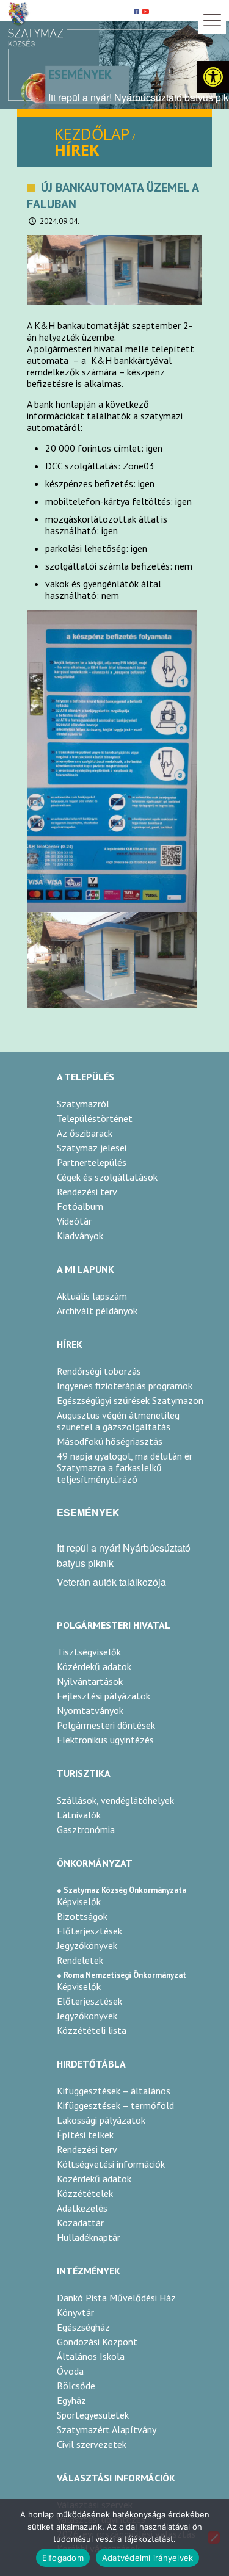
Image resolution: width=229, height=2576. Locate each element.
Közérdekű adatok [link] (94, 1666)
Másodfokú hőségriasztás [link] (110, 1442)
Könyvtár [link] (75, 2312)
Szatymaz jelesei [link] (92, 1148)
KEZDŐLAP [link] (92, 134)
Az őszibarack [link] (85, 1133)
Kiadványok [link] (80, 1236)
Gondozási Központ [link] (97, 2342)
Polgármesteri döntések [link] (106, 1725)
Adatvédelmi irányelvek (148, 2558)
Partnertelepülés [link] (92, 1162)
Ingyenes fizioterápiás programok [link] (125, 1386)
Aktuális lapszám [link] (92, 1296)
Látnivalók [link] (79, 1815)
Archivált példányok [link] (97, 1311)
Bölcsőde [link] (76, 2386)
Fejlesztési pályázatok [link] (104, 1696)
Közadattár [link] (80, 2223)
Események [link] (80, 74)
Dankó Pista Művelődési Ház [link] (116, 2298)
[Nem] (214, 2538)
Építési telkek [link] (85, 2135)
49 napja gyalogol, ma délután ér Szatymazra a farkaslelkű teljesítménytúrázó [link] (125, 1468)
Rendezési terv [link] (87, 1192)
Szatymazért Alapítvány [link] (107, 2429)
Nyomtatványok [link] (90, 1710)
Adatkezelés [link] (82, 2208)
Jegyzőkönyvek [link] (87, 1945)
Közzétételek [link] (85, 2193)
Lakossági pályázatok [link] (101, 2120)
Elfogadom (63, 2558)
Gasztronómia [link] (86, 1829)
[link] (213, 77)
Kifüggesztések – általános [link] (114, 2091)
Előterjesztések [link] (89, 1931)
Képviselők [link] (79, 1901)
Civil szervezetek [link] (92, 2444)
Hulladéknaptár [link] (89, 2237)
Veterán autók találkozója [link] (111, 1582)
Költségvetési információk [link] (111, 2164)
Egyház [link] (71, 2400)
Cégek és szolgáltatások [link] (107, 1177)
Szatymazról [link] (83, 1104)
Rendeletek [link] (80, 1960)
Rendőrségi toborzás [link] (99, 1371)
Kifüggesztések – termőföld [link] (115, 2105)
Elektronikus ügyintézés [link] (105, 1740)
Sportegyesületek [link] (93, 2415)
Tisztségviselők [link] (89, 1652)
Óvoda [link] (70, 2371)
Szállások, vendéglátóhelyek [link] (115, 1800)
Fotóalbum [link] (80, 1206)
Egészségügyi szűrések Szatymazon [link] (130, 1401)
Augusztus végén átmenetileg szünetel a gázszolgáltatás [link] (118, 1421)
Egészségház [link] (83, 2327)
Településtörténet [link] (95, 1118)
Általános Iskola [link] (91, 2356)
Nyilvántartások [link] (90, 1681)
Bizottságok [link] (82, 1916)
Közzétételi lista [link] (92, 2030)
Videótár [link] (74, 1221)
